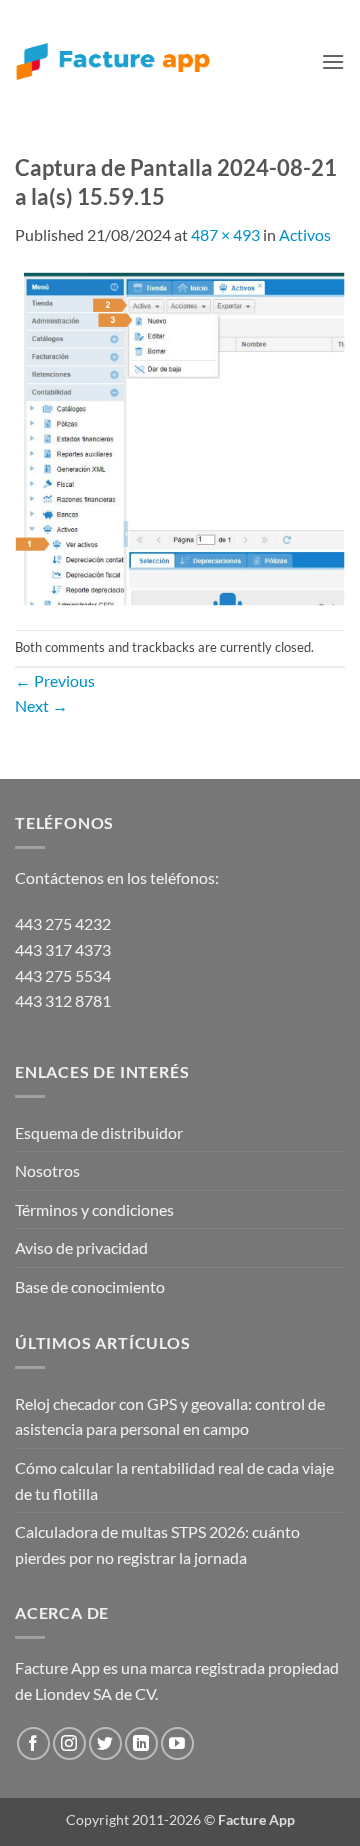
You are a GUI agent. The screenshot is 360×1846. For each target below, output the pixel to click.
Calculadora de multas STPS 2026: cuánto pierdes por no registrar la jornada (157, 1544)
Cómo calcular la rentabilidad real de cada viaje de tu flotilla (174, 1480)
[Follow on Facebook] (33, 1743)
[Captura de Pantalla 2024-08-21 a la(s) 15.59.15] (180, 436)
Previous (55, 680)
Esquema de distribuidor (99, 1132)
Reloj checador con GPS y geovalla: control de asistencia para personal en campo (170, 1416)
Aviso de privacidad (81, 1247)
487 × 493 (225, 234)
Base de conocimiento (90, 1286)
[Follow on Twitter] (105, 1743)
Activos (305, 234)
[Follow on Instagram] (69, 1743)
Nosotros (47, 1170)
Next (41, 705)
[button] (333, 61)
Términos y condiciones (94, 1209)
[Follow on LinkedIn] (141, 1743)
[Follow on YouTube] (177, 1743)
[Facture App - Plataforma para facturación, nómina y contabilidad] (113, 61)
